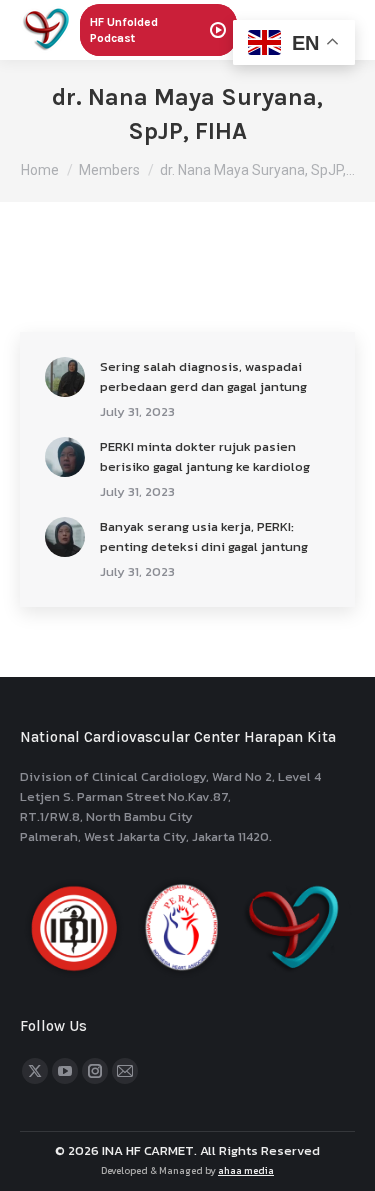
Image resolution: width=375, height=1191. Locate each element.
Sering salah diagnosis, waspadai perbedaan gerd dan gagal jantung (203, 376)
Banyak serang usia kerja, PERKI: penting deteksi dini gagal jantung (204, 536)
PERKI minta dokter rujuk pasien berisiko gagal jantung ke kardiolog (205, 456)
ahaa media (246, 1170)
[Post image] (65, 377)
